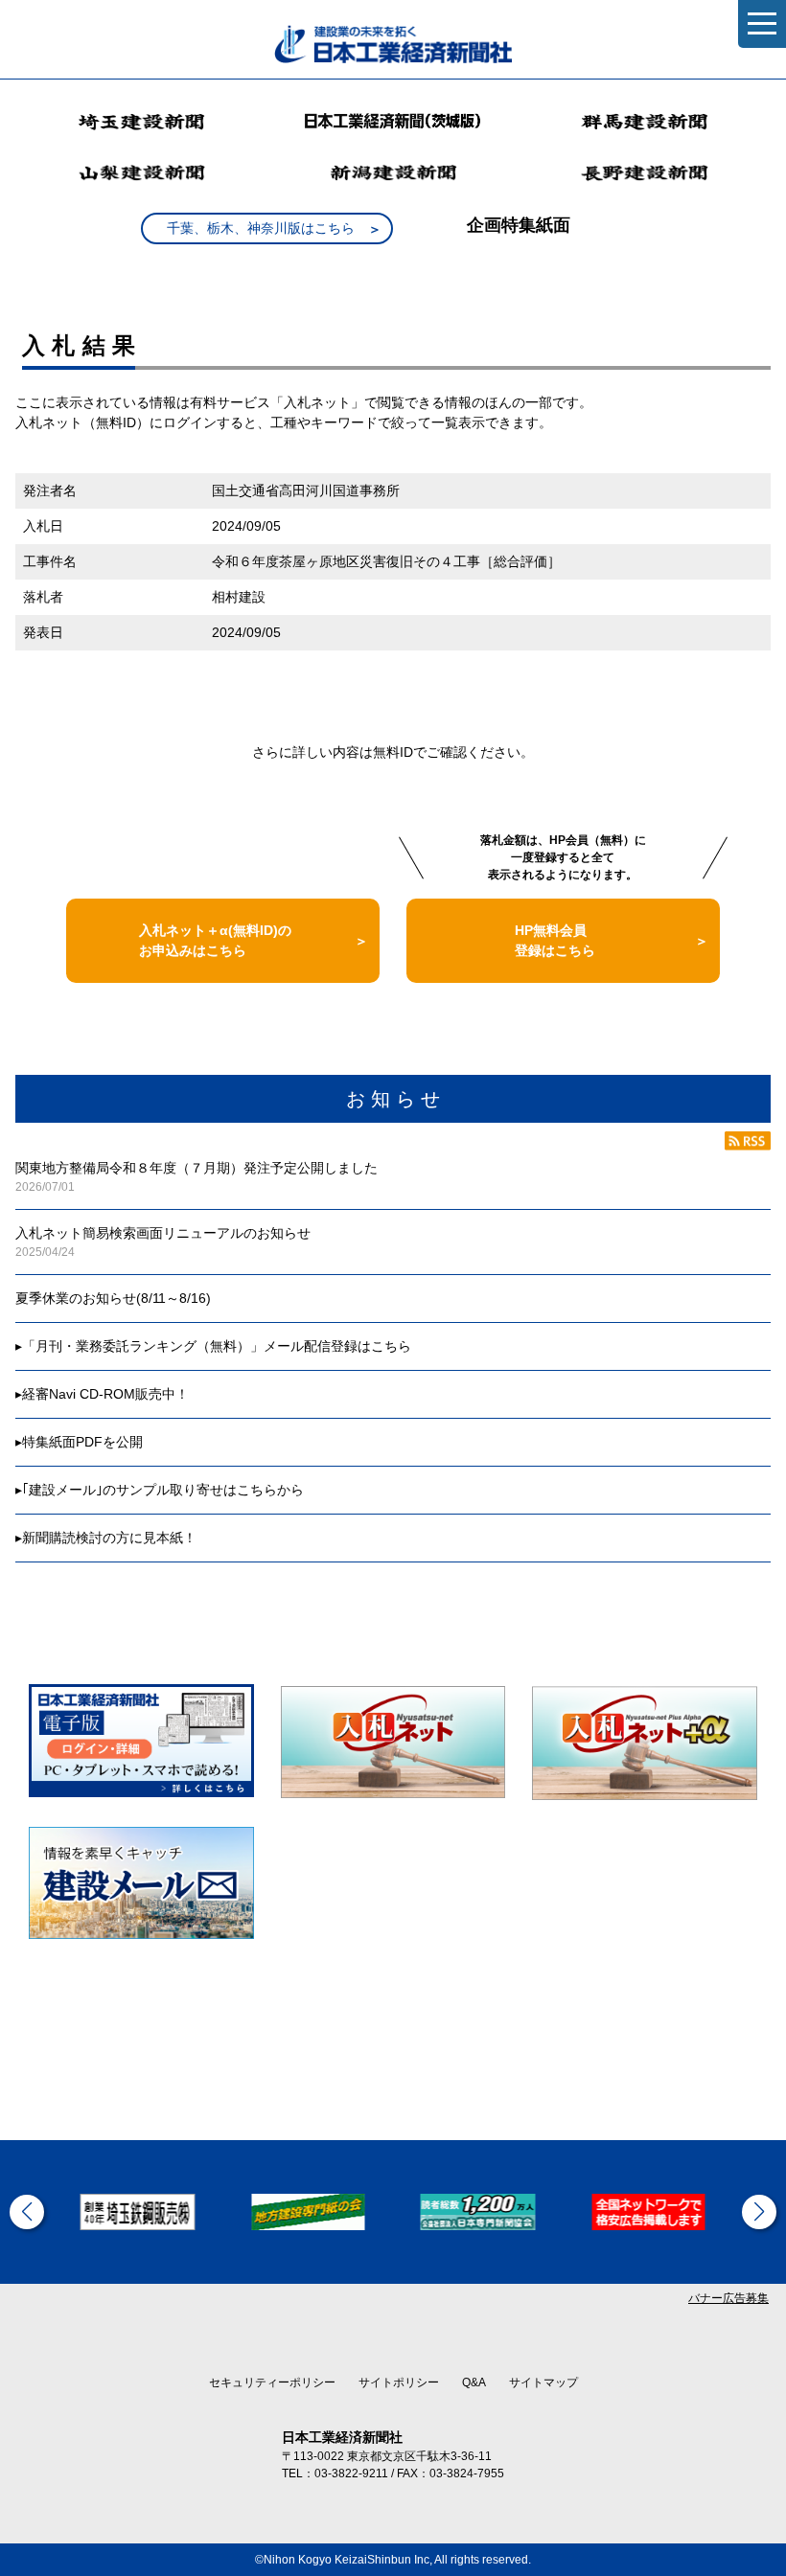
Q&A (474, 2382)
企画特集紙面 (519, 225)
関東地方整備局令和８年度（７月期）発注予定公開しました (196, 1168)
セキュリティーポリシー (272, 2382)
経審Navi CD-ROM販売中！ (105, 1394)
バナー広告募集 (728, 2298)
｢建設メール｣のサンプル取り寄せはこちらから (163, 1490)
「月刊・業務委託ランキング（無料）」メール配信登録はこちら (217, 1346)
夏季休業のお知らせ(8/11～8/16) (113, 1298)
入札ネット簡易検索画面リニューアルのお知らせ (163, 1233)
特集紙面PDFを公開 (82, 1442)
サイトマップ (543, 2382)
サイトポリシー (399, 2382)
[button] (27, 2212)
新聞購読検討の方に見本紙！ (109, 1538)
